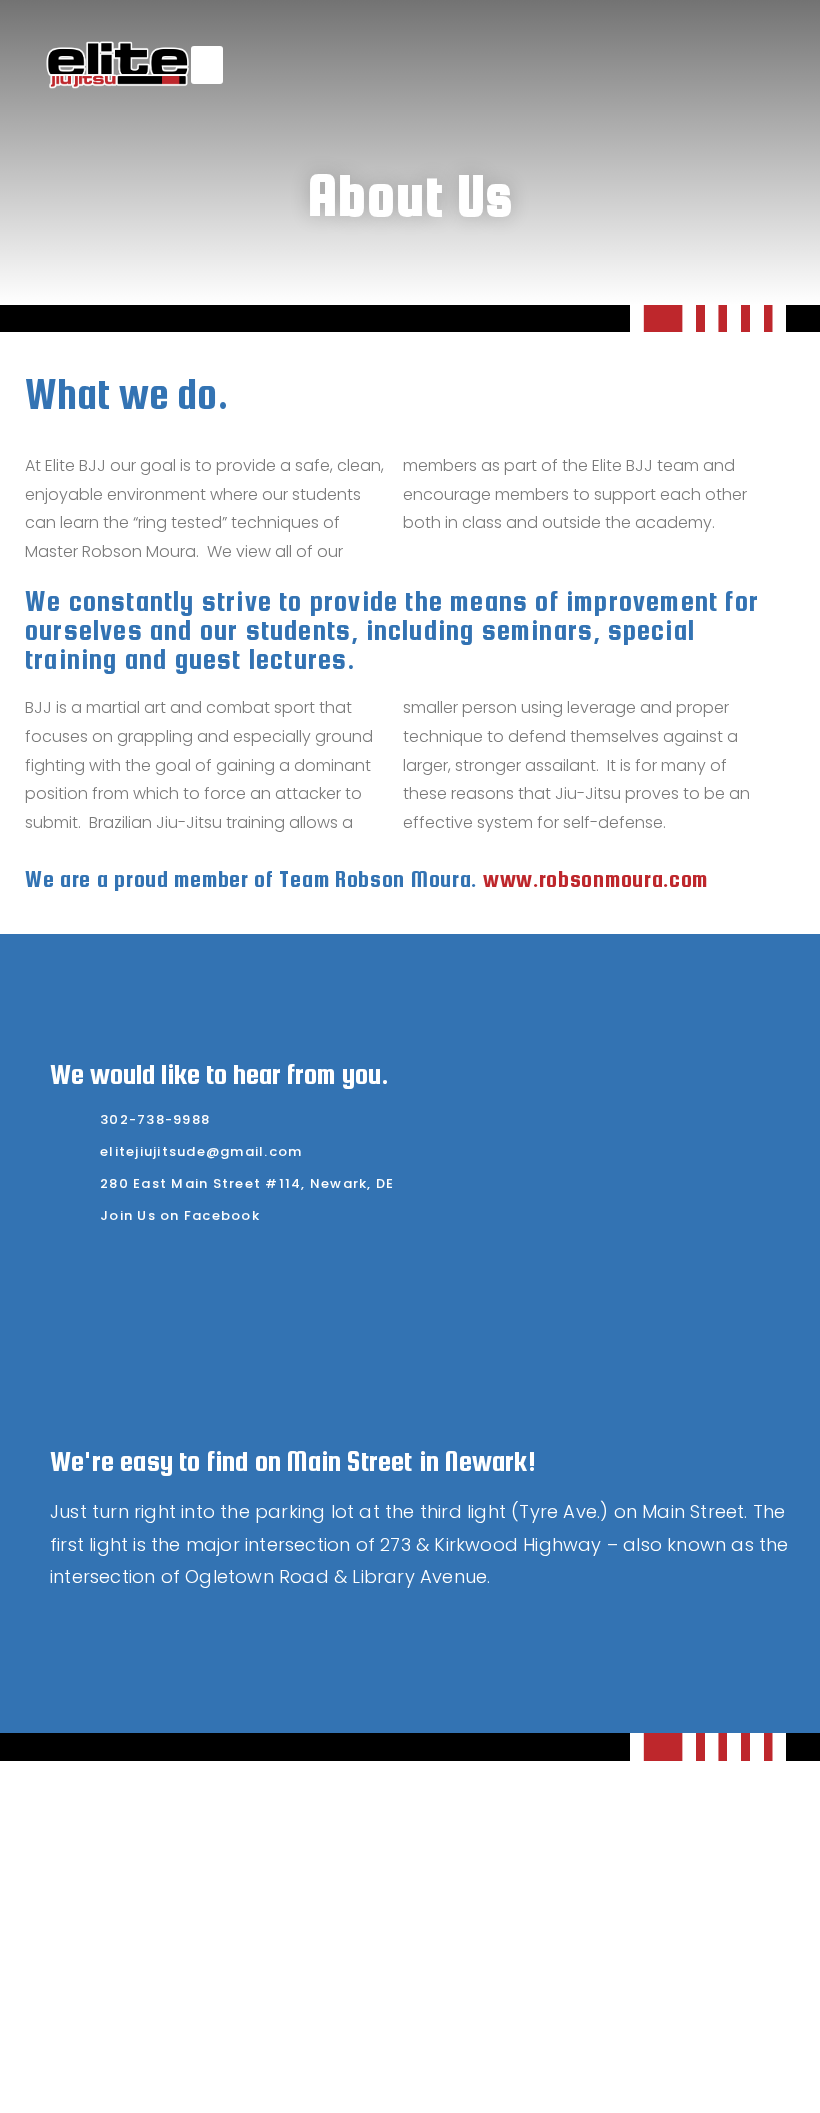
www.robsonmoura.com (595, 879)
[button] (207, 65)
